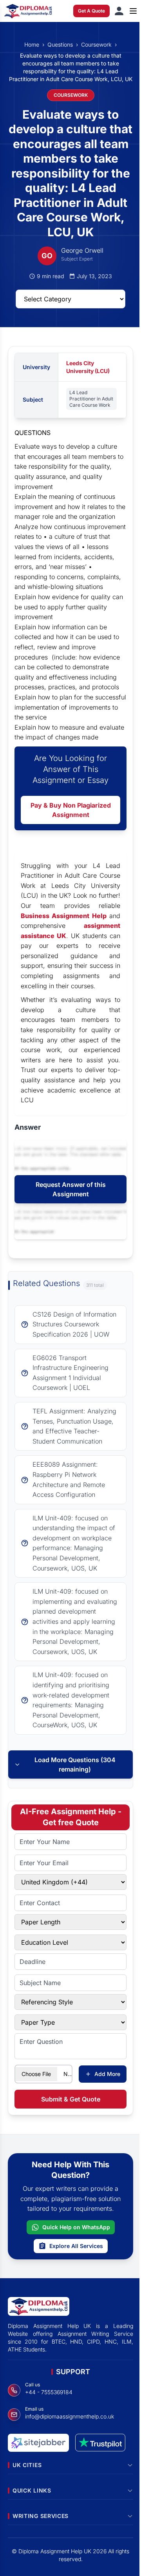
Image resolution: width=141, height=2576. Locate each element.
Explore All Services (76, 2246)
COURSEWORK (71, 95)
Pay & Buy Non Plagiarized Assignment (71, 810)
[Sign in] (119, 11)
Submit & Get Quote (71, 2099)
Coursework (96, 44)
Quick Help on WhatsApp (76, 2227)
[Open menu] (133, 11)
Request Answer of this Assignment (71, 1189)
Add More (107, 2074)
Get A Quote (91, 11)
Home (32, 44)
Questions (60, 44)
